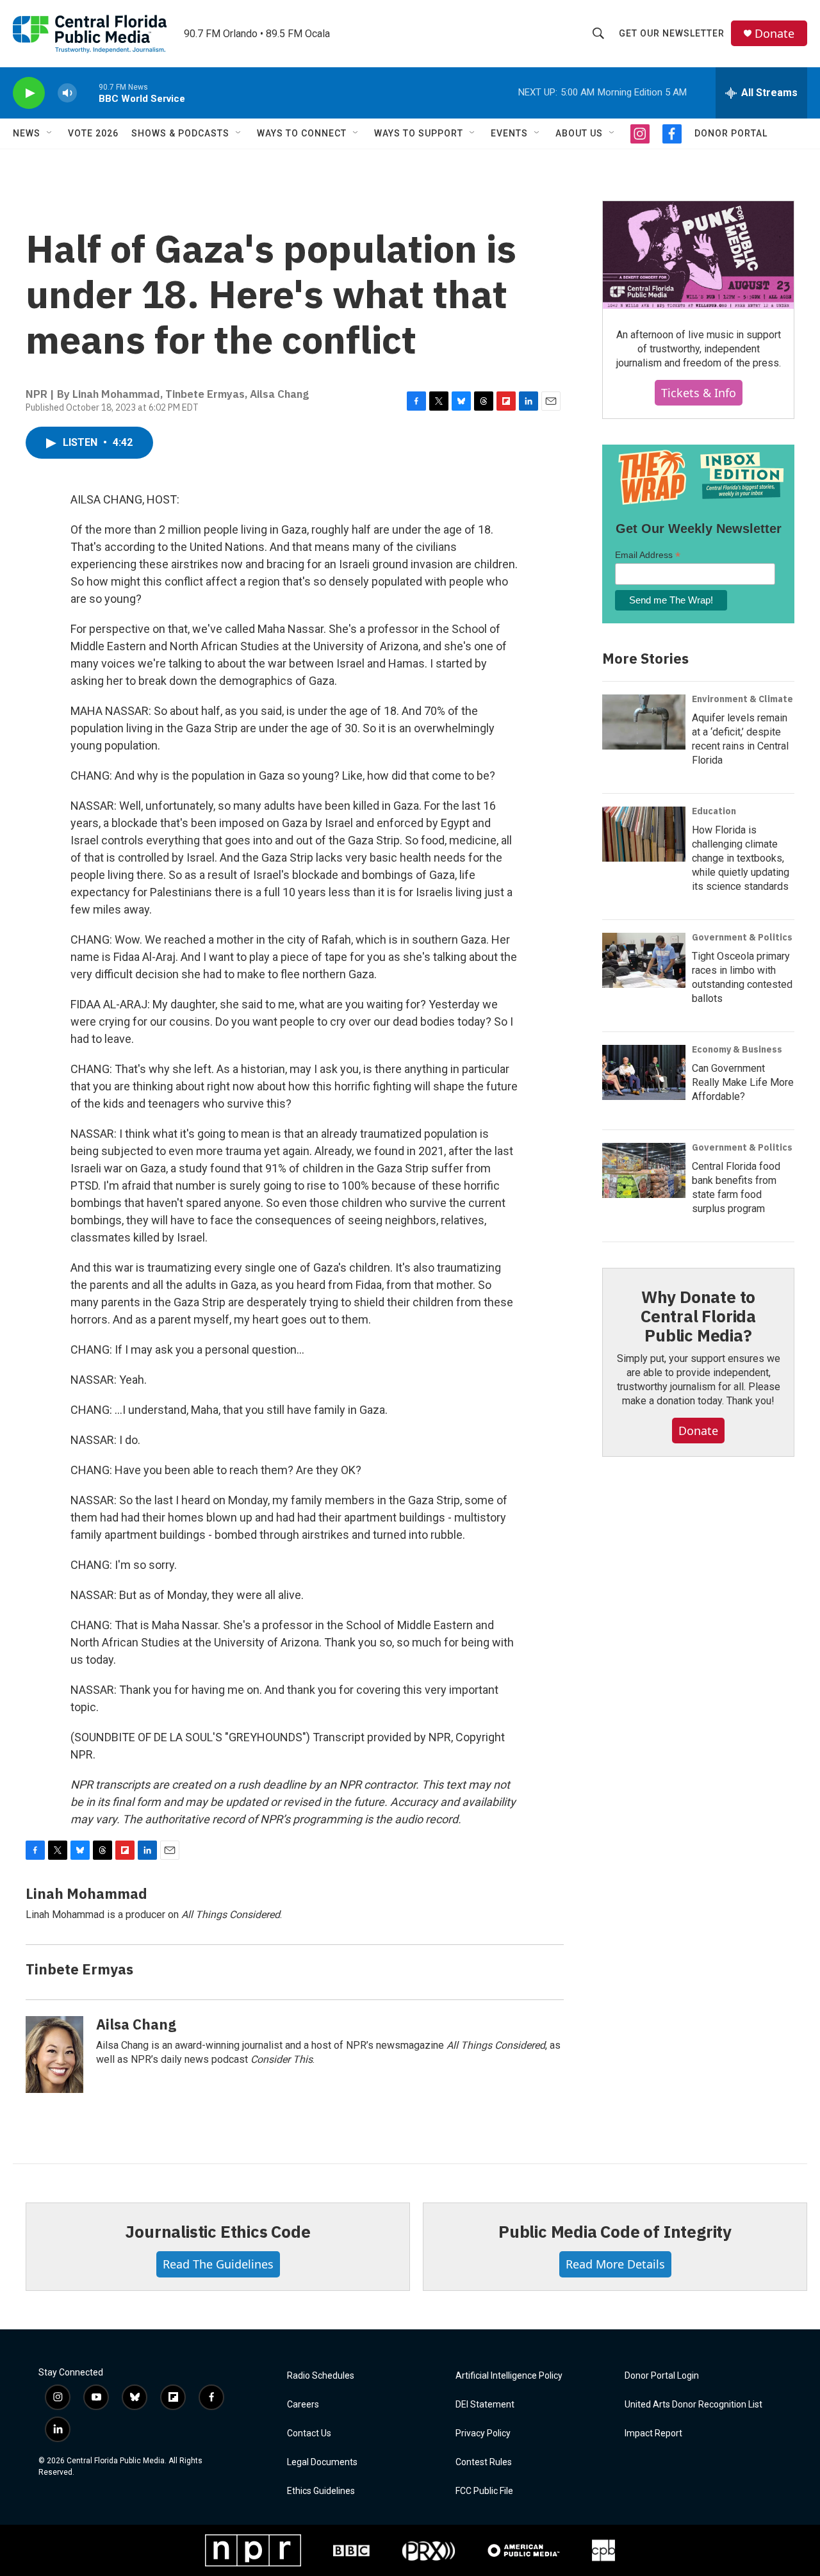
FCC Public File (484, 2491)
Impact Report (653, 2433)
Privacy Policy (483, 2433)
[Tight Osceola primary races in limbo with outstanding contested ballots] (644, 960)
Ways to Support (419, 133)
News (27, 133)
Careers (303, 2405)
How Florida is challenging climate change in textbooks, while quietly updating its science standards (741, 858)
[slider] (88, 93)
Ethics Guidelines (321, 2491)
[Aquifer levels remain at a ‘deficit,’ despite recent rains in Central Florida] (644, 722)
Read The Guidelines (218, 2264)
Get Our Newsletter (672, 33)
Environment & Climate (742, 699)
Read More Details (615, 2264)
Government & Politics (742, 937)
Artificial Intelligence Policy (509, 2376)
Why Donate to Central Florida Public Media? (698, 1316)
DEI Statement (485, 2405)
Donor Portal (731, 133)
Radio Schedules (321, 2376)
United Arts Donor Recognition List (693, 2405)
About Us (579, 133)
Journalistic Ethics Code (217, 2231)
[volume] (67, 93)
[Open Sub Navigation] (50, 133)
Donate (775, 34)
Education (714, 811)
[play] (29, 93)
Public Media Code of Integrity (615, 2231)
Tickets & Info (699, 393)
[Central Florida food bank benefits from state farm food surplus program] (644, 1170)
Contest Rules (484, 2462)
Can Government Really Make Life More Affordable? (743, 1082)
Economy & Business (737, 1049)
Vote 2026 (93, 133)
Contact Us (309, 2433)
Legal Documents (322, 2462)
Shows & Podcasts (180, 133)
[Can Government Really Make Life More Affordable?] (644, 1072)
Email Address (648, 555)
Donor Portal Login (662, 2376)
